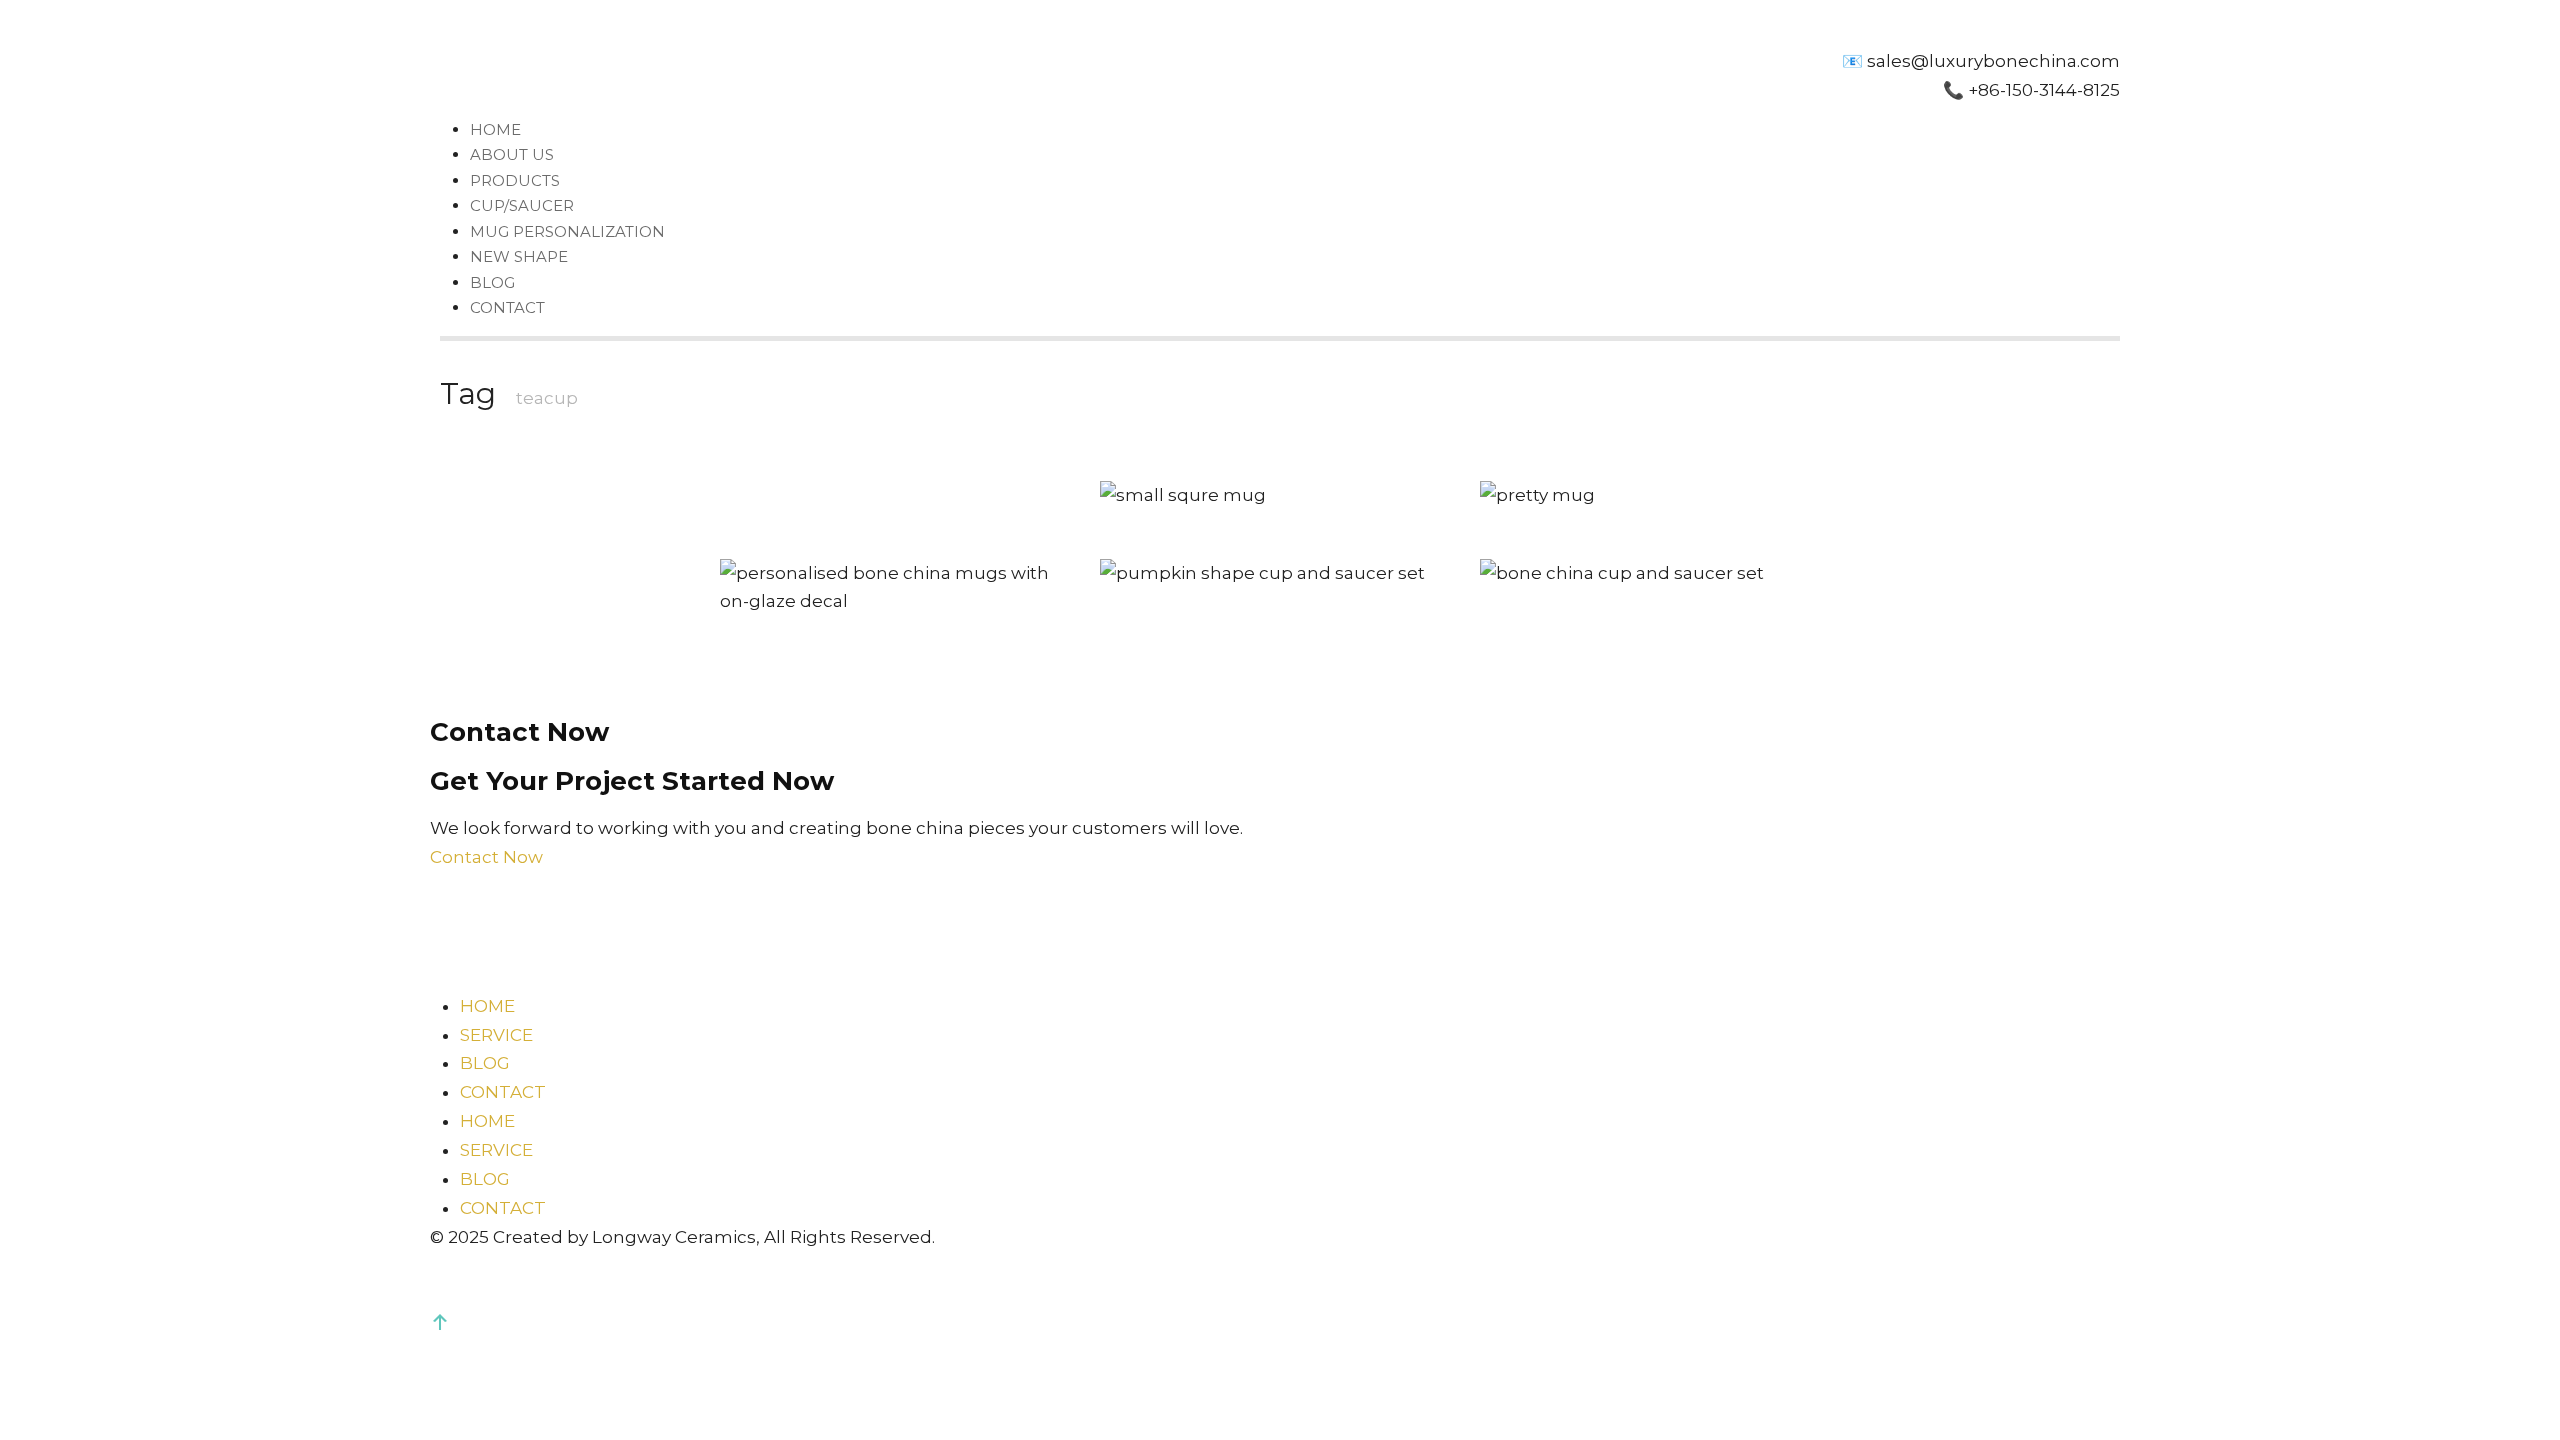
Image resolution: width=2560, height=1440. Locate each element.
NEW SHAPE (519, 256)
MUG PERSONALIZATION (567, 231)
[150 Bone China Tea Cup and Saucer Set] (1660, 573)
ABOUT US (512, 154)
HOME (495, 129)
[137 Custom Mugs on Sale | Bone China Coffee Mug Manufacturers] (900, 588)
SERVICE (496, 1035)
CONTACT (507, 307)
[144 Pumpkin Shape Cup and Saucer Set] (1280, 573)
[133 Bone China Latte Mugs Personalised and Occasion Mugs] (1280, 495)
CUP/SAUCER (522, 205)
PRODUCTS (515, 180)
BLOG (492, 282)
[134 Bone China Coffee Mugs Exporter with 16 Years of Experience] (1660, 495)
